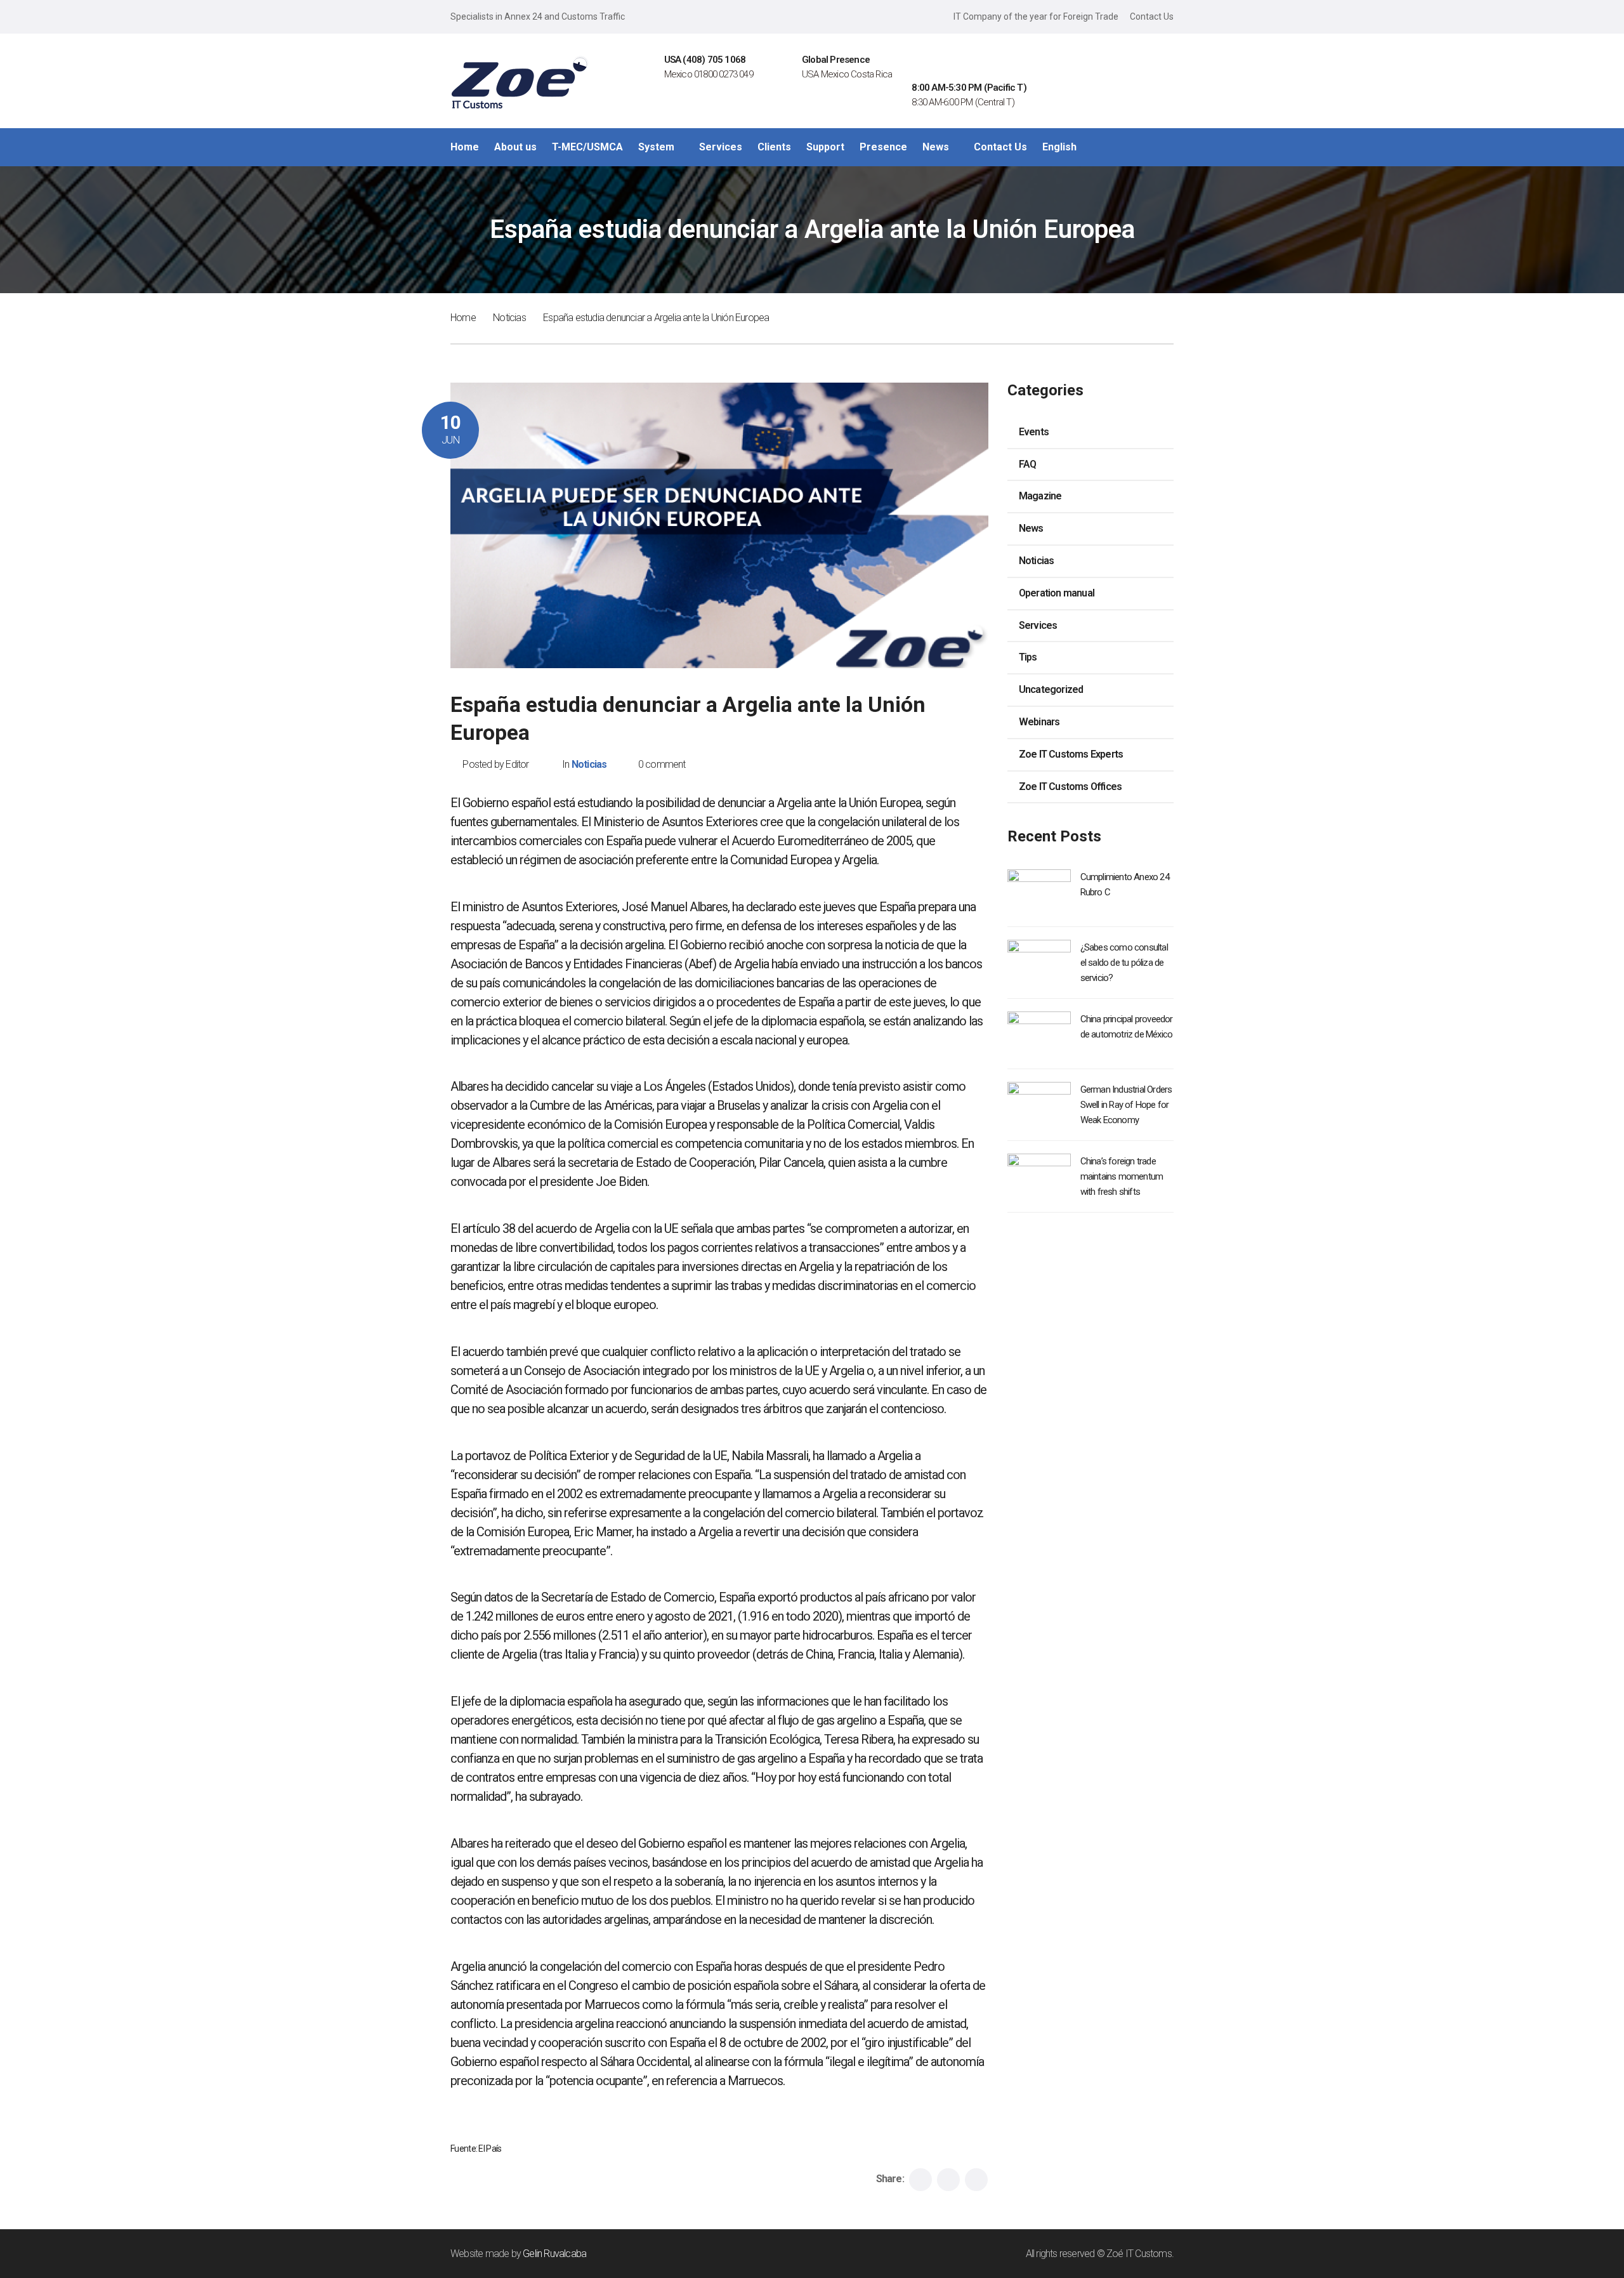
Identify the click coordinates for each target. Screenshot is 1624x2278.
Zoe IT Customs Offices (1070, 787)
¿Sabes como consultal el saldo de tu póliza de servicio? (1124, 963)
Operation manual (1057, 593)
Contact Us (1152, 16)
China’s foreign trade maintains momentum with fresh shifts (1122, 1176)
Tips (1028, 657)
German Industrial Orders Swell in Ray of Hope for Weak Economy (1126, 1105)
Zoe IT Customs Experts (1071, 754)
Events (1034, 432)
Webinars (1039, 722)
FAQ (1028, 464)
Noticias (509, 318)
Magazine (1040, 496)
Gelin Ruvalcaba (554, 2254)
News (1031, 528)
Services (1038, 625)
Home (463, 318)
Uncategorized (1051, 689)
